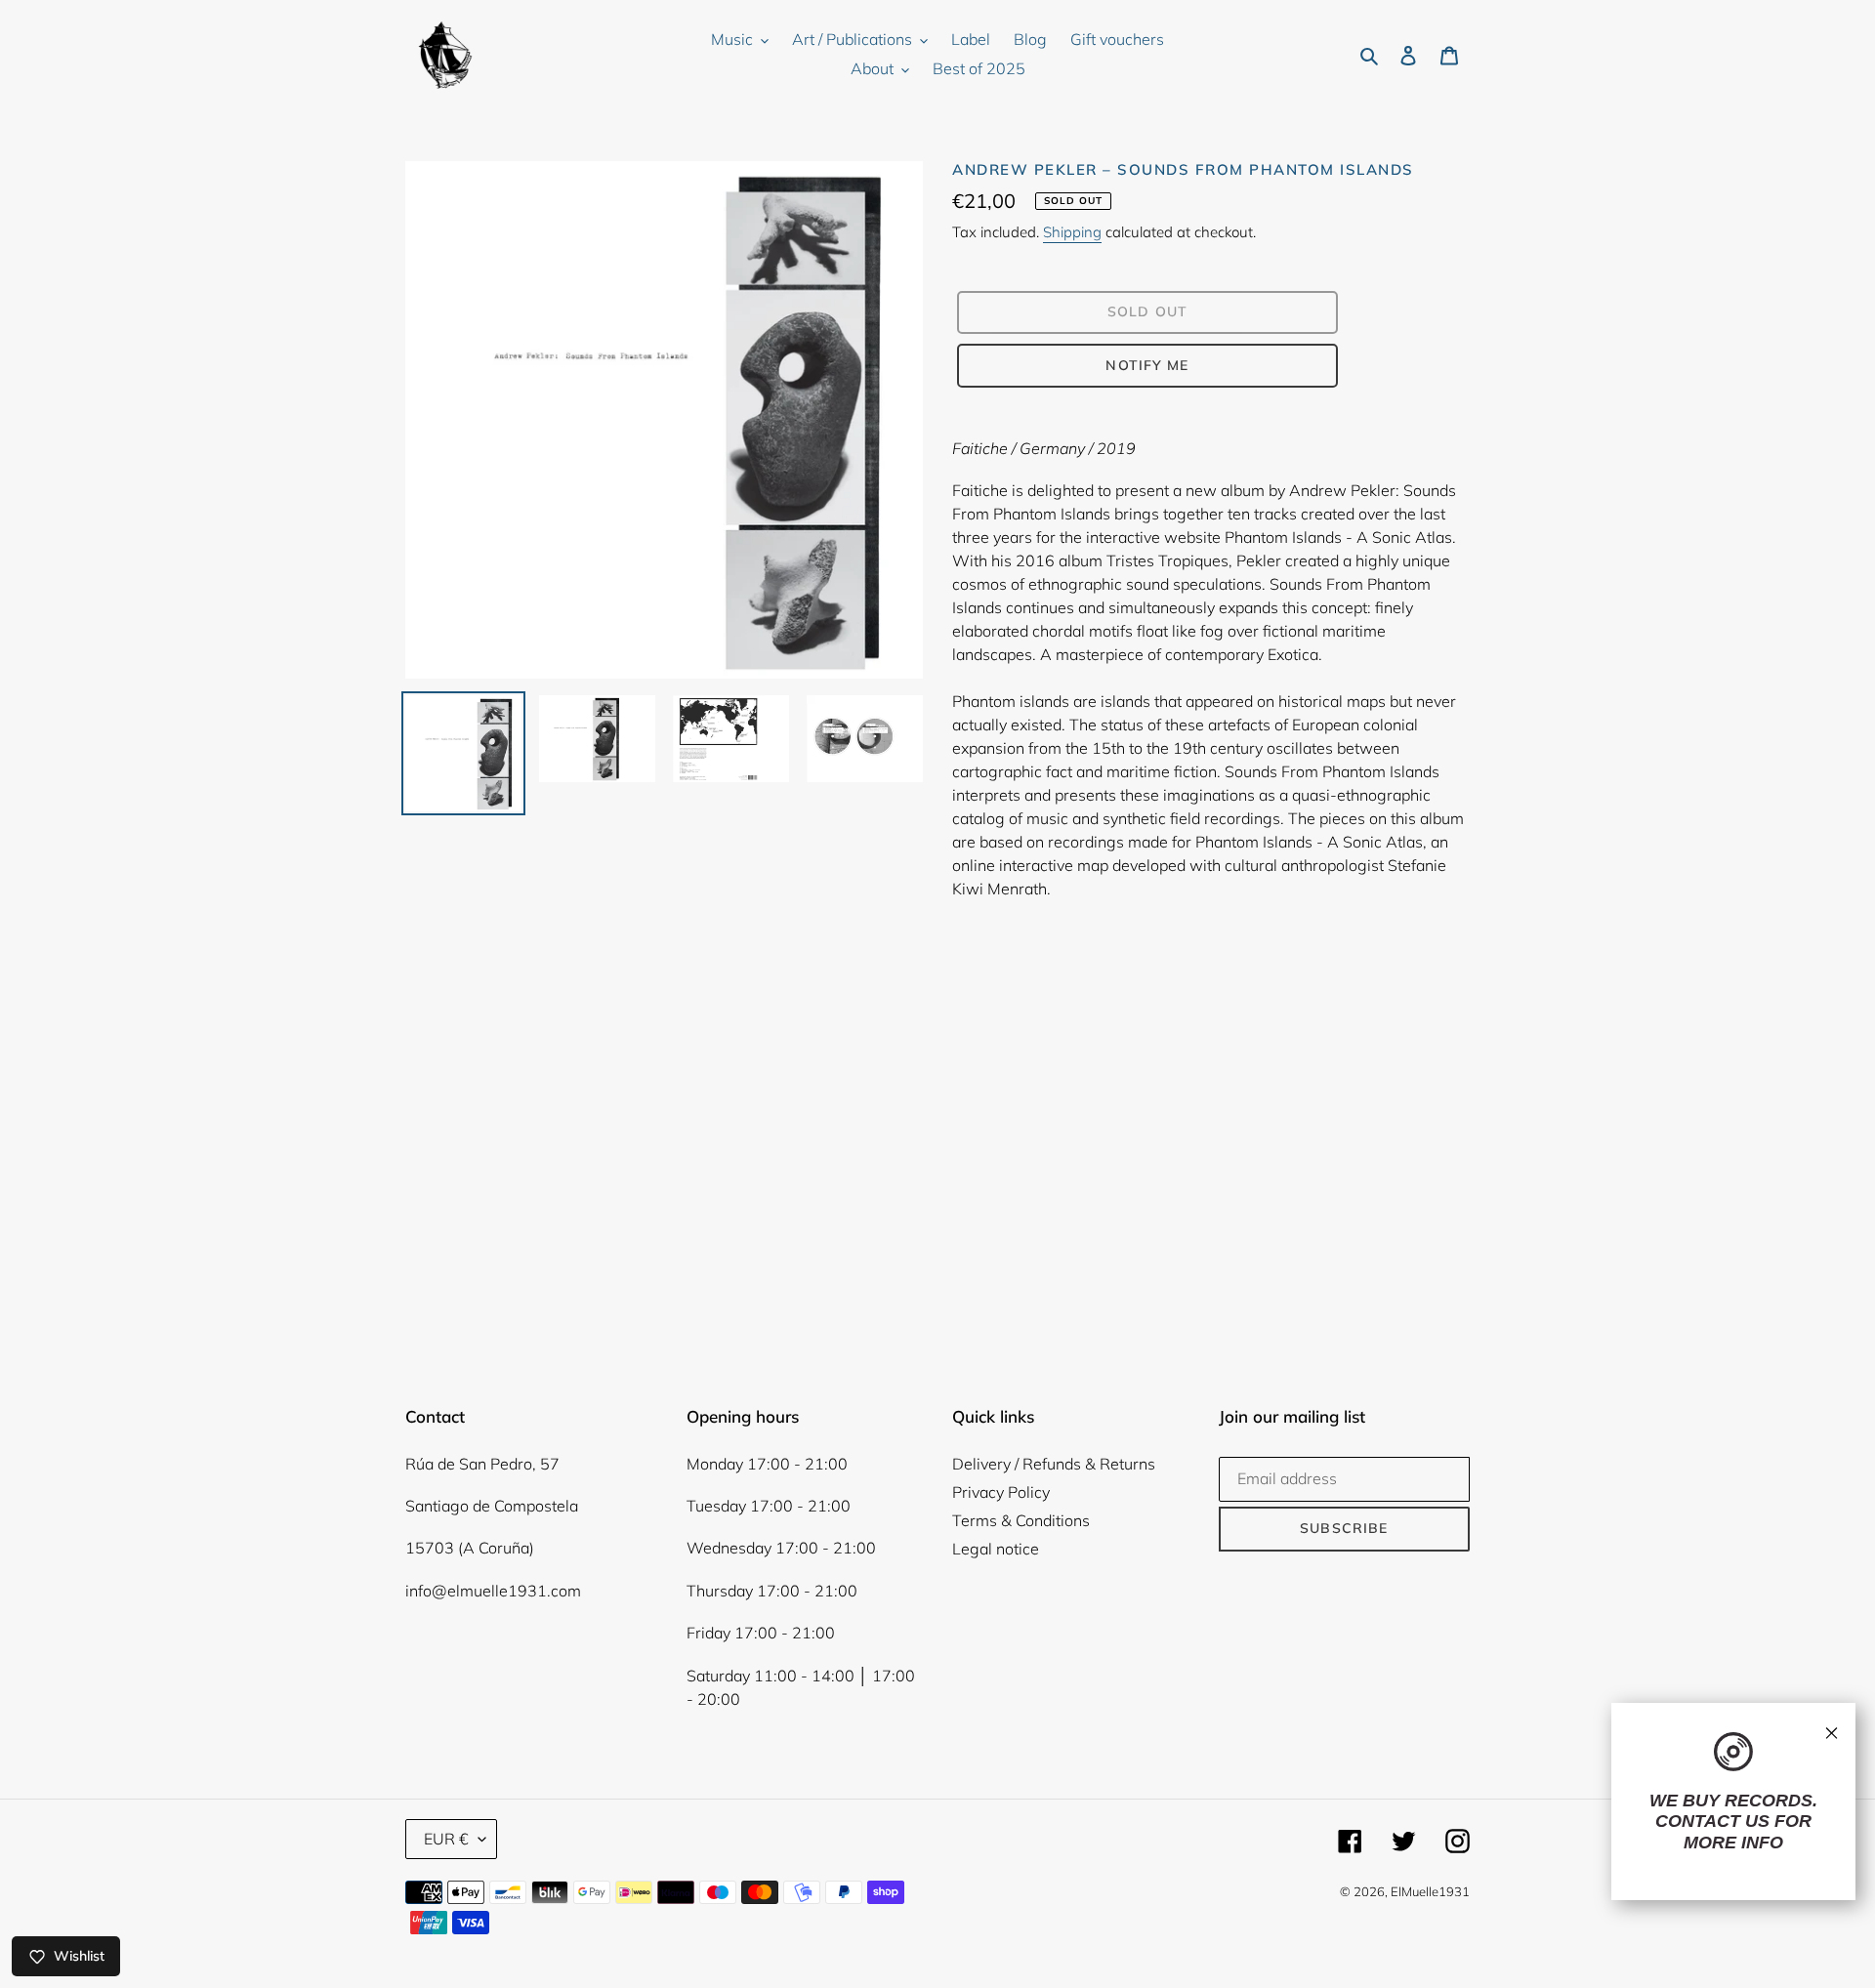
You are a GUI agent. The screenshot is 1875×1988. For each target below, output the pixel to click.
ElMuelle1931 (1430, 1891)
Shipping (1072, 232)
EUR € (446, 1839)
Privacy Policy (1001, 1492)
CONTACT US (1712, 1821)
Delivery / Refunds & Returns (1054, 1464)
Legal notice (996, 1549)
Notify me (1147, 365)
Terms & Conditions (1021, 1520)
